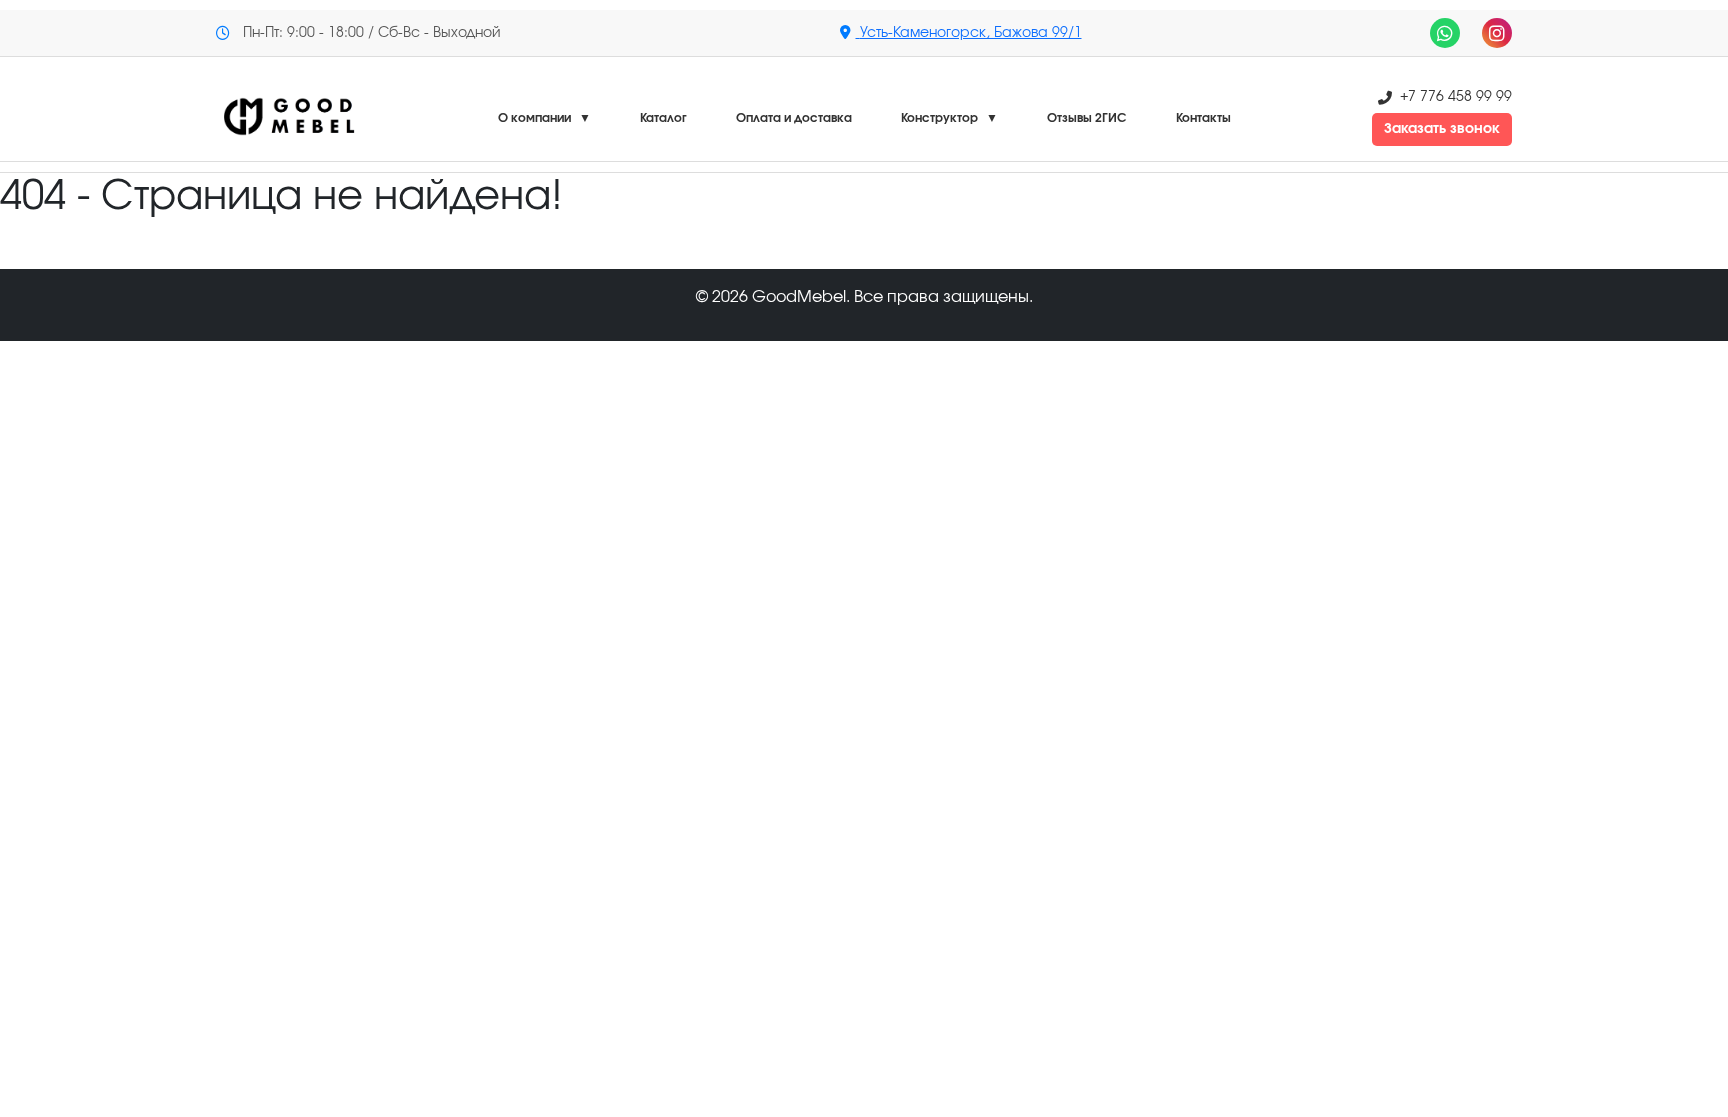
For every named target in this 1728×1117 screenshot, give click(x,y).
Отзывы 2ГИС (1087, 118)
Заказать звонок (1442, 129)
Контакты (1203, 118)
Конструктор (949, 118)
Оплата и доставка (794, 118)
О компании (544, 118)
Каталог (663, 118)
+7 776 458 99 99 (1456, 97)
